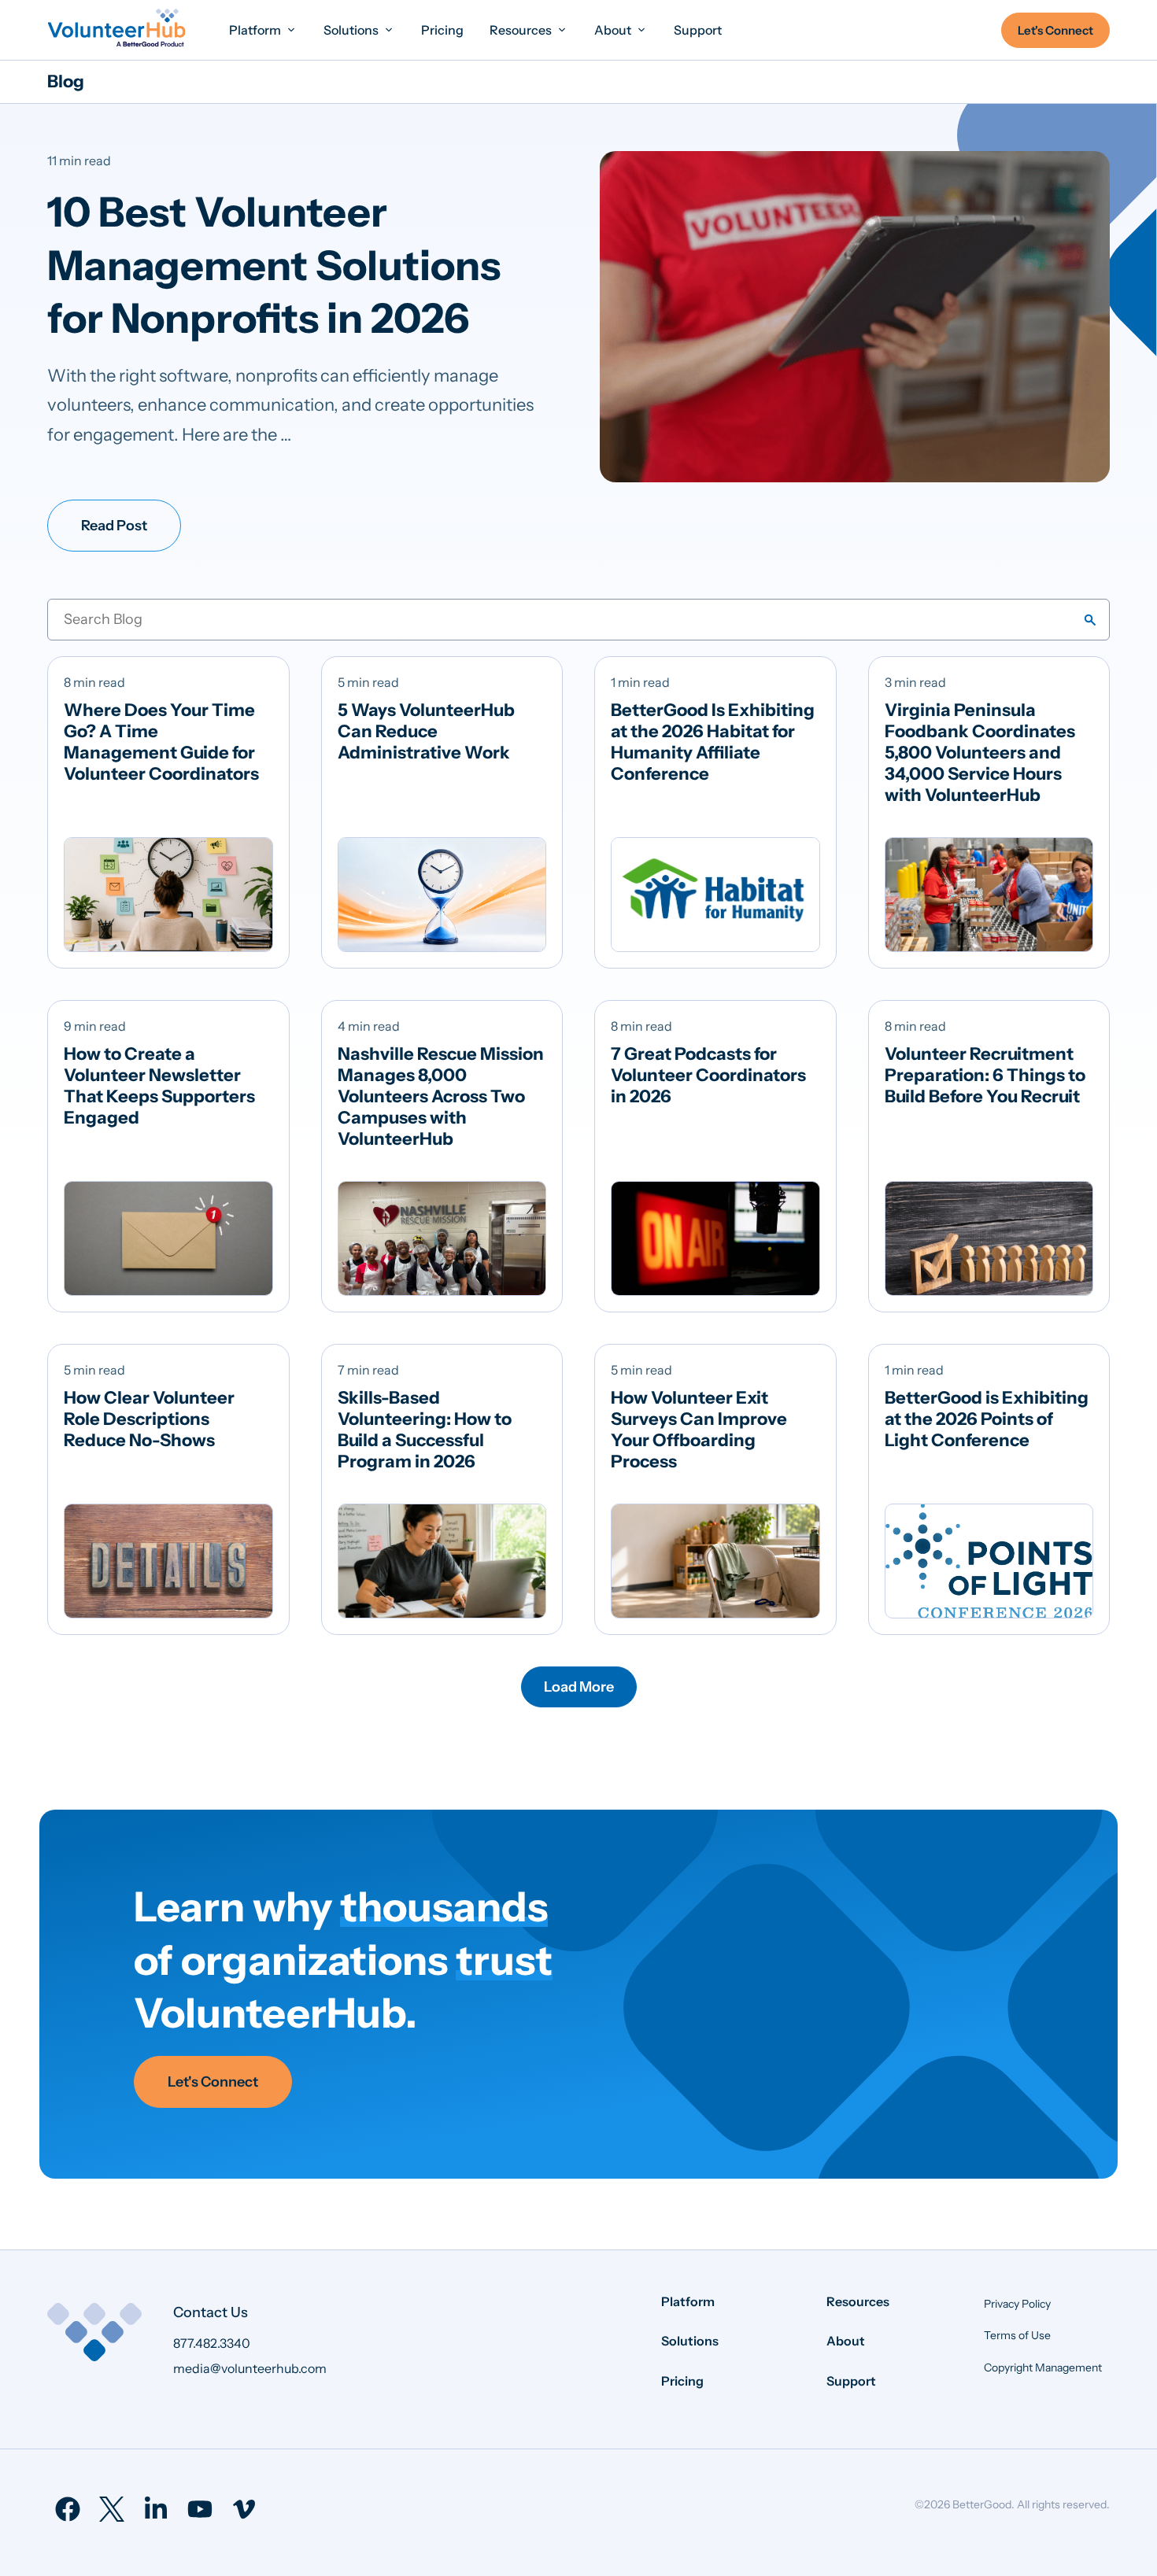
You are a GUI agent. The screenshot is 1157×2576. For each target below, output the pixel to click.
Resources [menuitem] (858, 2301)
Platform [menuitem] (688, 2301)
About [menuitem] (846, 2341)
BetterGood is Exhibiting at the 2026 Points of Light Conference (987, 1419)
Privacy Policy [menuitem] (1017, 2304)
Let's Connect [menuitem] (1055, 30)
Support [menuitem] (851, 2381)
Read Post (114, 526)
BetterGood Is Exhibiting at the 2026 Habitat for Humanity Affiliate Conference (713, 742)
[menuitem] (263, 30)
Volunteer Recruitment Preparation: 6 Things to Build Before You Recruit (985, 1075)
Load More (579, 1687)
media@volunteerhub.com (250, 2368)
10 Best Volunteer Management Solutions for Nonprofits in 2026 (274, 265)
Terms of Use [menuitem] (1017, 2335)
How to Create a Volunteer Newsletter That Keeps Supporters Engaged (159, 1086)
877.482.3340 (212, 2343)
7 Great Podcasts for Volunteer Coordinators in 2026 (708, 1075)
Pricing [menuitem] (682, 2381)
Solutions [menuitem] (690, 2341)
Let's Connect (213, 2082)
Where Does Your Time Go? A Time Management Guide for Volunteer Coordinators (161, 742)
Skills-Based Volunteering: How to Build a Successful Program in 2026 (425, 1430)
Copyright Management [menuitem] (1043, 2367)
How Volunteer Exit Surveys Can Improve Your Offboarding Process (699, 1430)
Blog (66, 81)
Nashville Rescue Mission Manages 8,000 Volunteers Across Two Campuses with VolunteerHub (441, 1096)
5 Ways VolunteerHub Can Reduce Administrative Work (426, 731)
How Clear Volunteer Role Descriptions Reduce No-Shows (149, 1419)
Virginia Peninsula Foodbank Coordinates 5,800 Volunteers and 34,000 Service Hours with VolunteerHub (980, 753)
